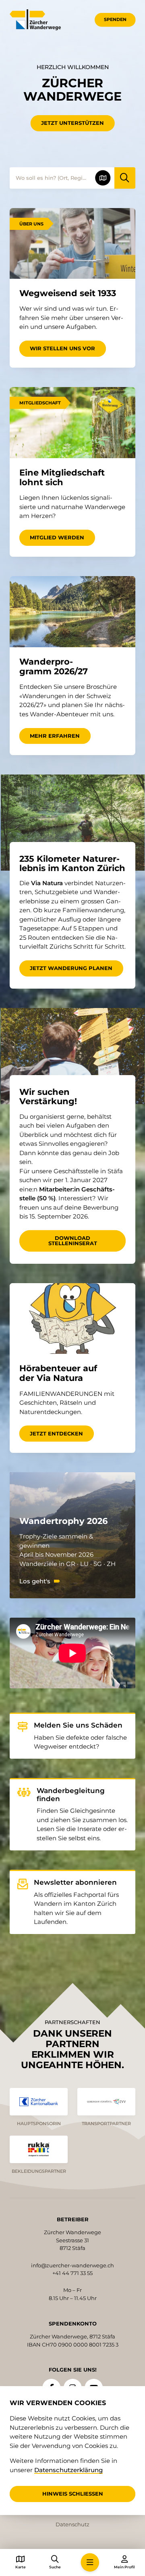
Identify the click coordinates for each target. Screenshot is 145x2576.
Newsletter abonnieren (75, 1883)
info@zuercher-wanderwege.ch (72, 2265)
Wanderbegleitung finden (71, 1795)
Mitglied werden (57, 537)
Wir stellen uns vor (62, 348)
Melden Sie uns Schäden (78, 1725)
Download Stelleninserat (73, 1241)
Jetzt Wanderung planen (71, 968)
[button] (90, 2562)
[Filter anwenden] (125, 178)
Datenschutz (72, 2524)
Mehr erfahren (55, 736)
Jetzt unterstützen (72, 123)
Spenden (115, 19)
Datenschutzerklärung (68, 2470)
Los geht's (35, 1581)
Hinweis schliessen (73, 2494)
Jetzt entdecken (56, 1433)
